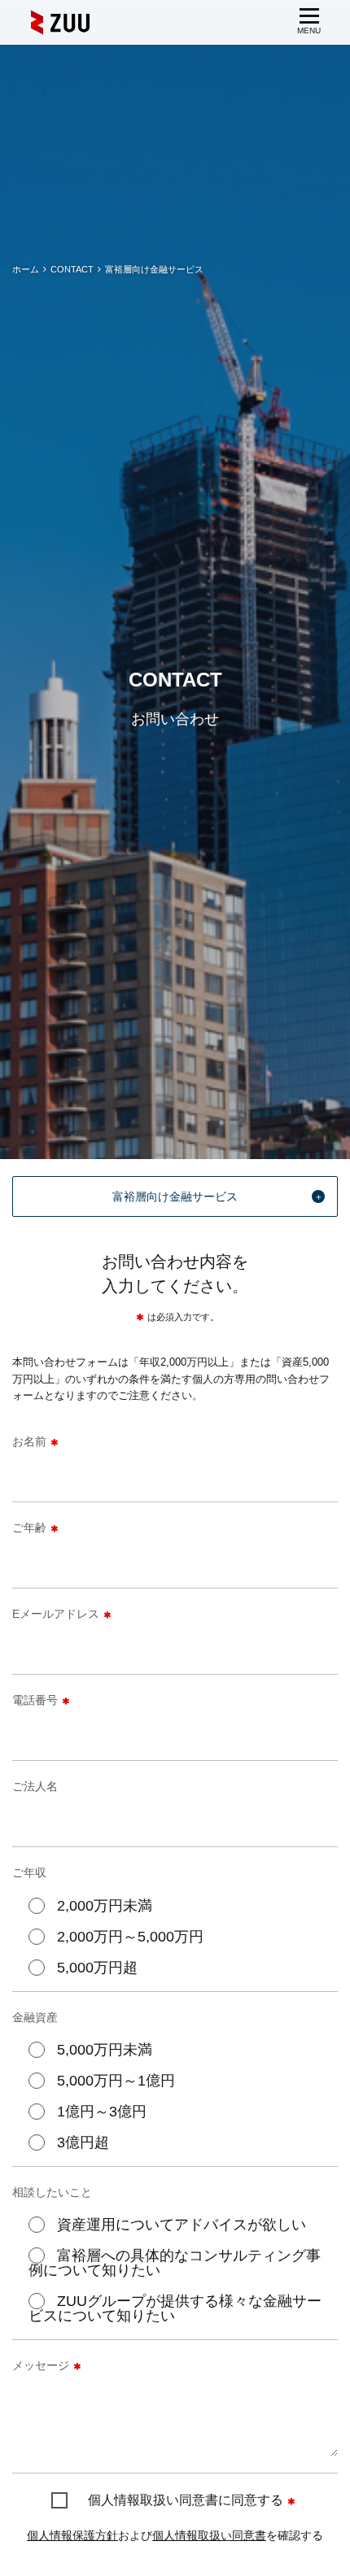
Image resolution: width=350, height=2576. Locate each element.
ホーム (26, 269)
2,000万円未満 (105, 1906)
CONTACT (72, 269)
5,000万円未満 (105, 2050)
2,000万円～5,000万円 (130, 1937)
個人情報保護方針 (72, 2535)
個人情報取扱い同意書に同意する (186, 2500)
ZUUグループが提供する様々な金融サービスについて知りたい (175, 2308)
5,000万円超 (97, 1968)
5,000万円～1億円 (116, 2081)
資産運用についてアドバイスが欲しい (182, 2225)
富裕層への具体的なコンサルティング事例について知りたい (175, 2263)
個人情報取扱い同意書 (209, 2535)
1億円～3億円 (102, 2112)
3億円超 (83, 2142)
